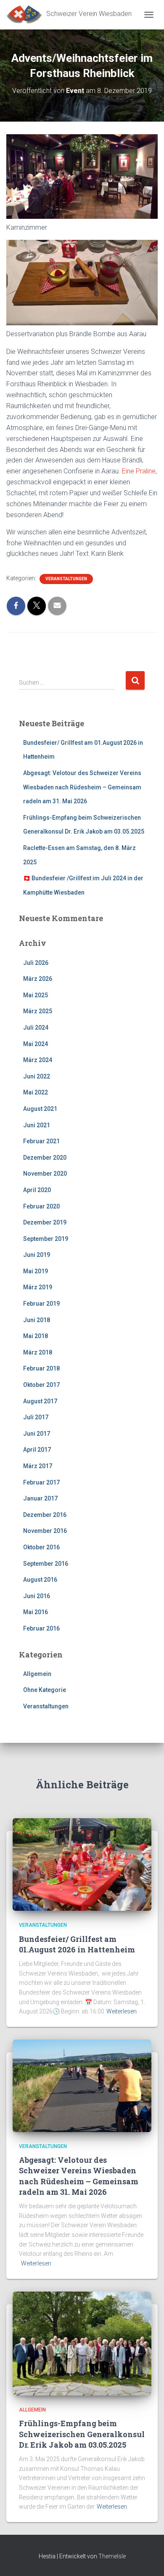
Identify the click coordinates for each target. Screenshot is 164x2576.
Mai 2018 (36, 1336)
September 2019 (46, 1239)
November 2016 (45, 1531)
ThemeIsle (112, 2556)
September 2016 (46, 1564)
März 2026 (38, 979)
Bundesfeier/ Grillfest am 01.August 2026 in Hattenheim (77, 1944)
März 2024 (38, 1060)
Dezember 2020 (45, 1158)
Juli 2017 (36, 1417)
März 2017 (38, 1466)
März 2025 (38, 1011)
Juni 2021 (37, 1125)
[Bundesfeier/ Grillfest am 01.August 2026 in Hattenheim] (82, 1864)
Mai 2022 (36, 1092)
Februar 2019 (41, 1304)
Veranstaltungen (66, 579)
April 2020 (37, 1190)
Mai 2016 (36, 1612)
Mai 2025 (36, 995)
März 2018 (38, 1352)
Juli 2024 (36, 1028)
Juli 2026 (36, 963)
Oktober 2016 (41, 1547)
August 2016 (40, 1580)
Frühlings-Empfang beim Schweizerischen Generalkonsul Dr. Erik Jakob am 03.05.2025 (82, 2434)
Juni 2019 (37, 1255)
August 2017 (40, 1401)
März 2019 (38, 1287)
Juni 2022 (37, 1076)
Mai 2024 (36, 1044)
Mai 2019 (36, 1271)
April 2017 (37, 1450)
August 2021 (40, 1109)
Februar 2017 (41, 1482)
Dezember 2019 (45, 1222)
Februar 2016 (41, 1628)
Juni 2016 (37, 1596)
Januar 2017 (40, 1498)
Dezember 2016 (45, 1515)
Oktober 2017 (41, 1385)
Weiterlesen (122, 2011)
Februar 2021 (41, 1141)
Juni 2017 (37, 1434)
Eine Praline (139, 471)
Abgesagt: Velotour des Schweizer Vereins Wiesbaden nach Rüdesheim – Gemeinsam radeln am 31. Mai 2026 (82, 787)
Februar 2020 (41, 1206)
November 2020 (45, 1174)
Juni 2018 (37, 1320)
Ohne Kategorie (45, 1690)
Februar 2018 (41, 1368)
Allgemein (37, 1674)
